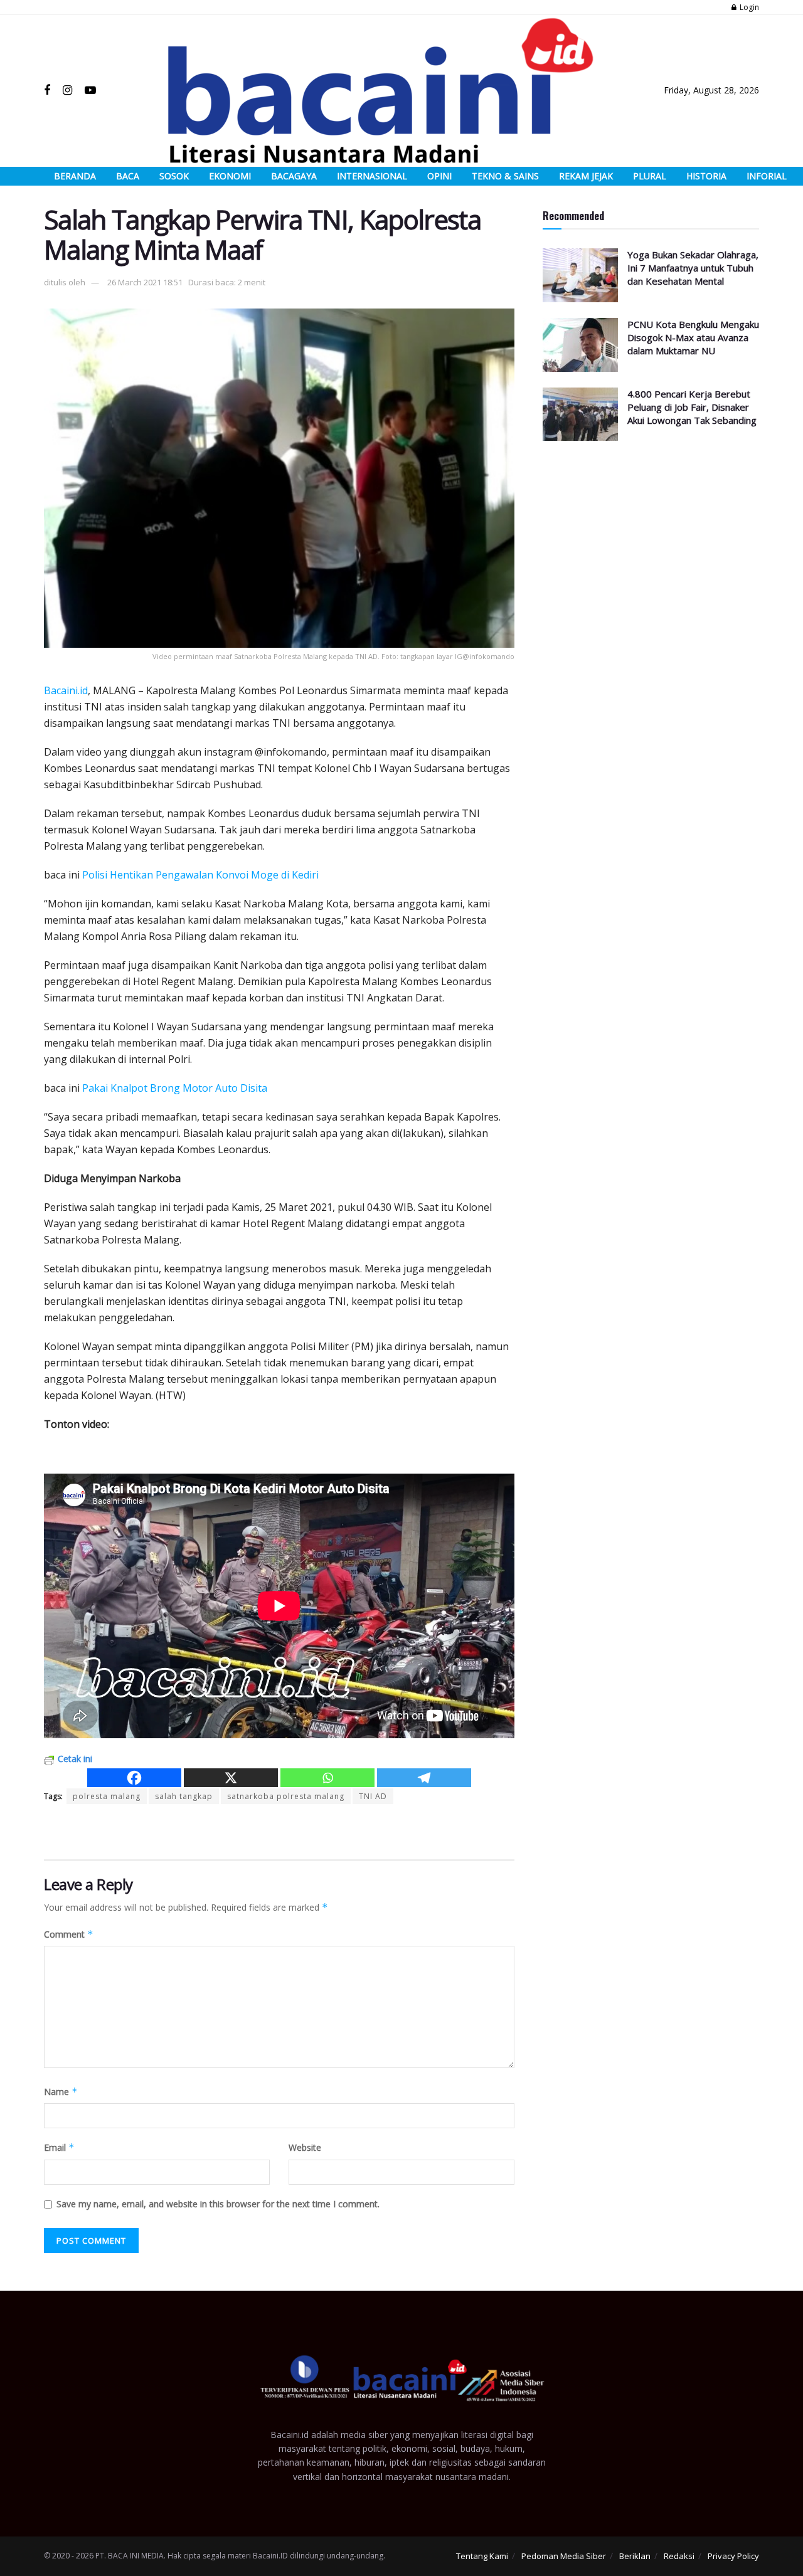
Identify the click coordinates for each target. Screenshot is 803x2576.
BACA (128, 176)
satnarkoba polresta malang (286, 1796)
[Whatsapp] (327, 1778)
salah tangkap (184, 1796)
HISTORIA (706, 176)
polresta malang (107, 1796)
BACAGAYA (294, 176)
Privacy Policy (733, 2556)
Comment (69, 1934)
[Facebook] (134, 1778)
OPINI (439, 176)
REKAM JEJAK (586, 176)
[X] (231, 1778)
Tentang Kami (482, 2556)
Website (305, 2147)
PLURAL (650, 176)
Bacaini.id (66, 690)
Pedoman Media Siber (564, 2556)
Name (61, 2092)
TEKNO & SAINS (505, 176)
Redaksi (679, 2556)
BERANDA (75, 176)
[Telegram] (424, 1778)
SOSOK (174, 176)
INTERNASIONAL (372, 176)
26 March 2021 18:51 (145, 282)
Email (59, 2147)
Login (748, 7)
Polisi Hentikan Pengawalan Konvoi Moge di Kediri (200, 875)
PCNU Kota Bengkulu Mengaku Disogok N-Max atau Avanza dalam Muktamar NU (693, 337)
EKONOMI (230, 176)
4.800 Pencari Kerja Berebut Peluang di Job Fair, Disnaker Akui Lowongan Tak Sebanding (692, 407)
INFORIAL (767, 176)
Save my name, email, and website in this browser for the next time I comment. (218, 2204)
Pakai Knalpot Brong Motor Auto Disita (175, 1088)
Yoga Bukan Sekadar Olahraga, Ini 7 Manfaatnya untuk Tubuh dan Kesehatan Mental (693, 268)
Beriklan (635, 2556)
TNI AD (373, 1796)
